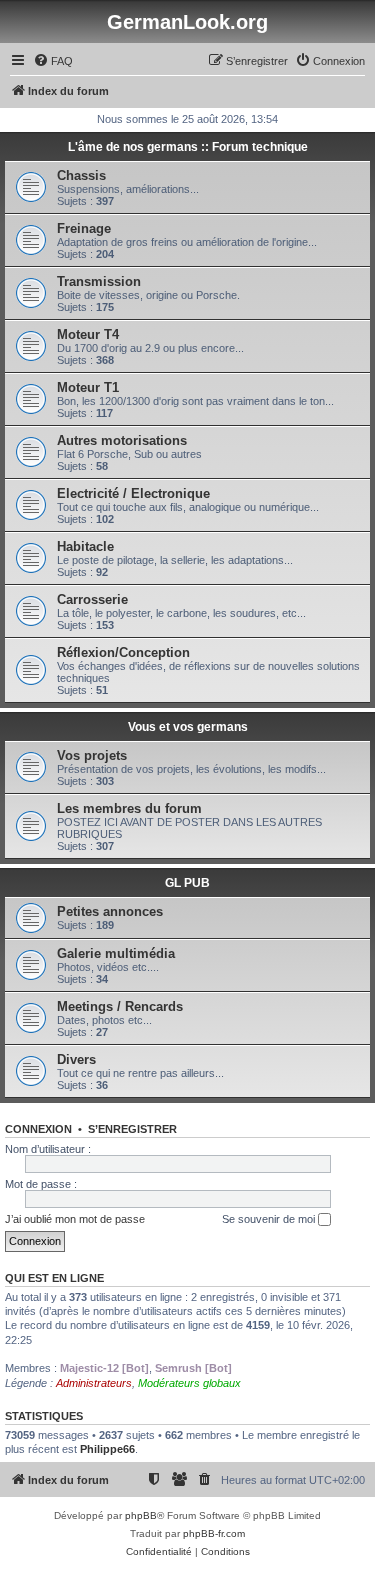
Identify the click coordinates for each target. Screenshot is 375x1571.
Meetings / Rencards (120, 1006)
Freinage (84, 228)
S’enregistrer (132, 1129)
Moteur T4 (88, 334)
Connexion (38, 1129)
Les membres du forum (129, 808)
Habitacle (85, 546)
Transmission (99, 281)
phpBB (141, 1515)
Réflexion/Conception (123, 652)
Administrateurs (94, 1383)
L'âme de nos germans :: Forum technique (188, 147)
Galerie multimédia (116, 953)
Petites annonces (110, 911)
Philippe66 (107, 1449)
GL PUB (187, 883)
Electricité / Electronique (133, 493)
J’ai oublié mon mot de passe (75, 1219)
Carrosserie (92, 599)
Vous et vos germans (188, 727)
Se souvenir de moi (270, 1219)
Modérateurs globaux (189, 1383)
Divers (76, 1059)
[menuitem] (53, 61)
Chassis (81, 175)
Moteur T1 (88, 387)
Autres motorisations (122, 440)
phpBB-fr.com (214, 1533)
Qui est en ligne (54, 1278)
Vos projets (92, 755)
